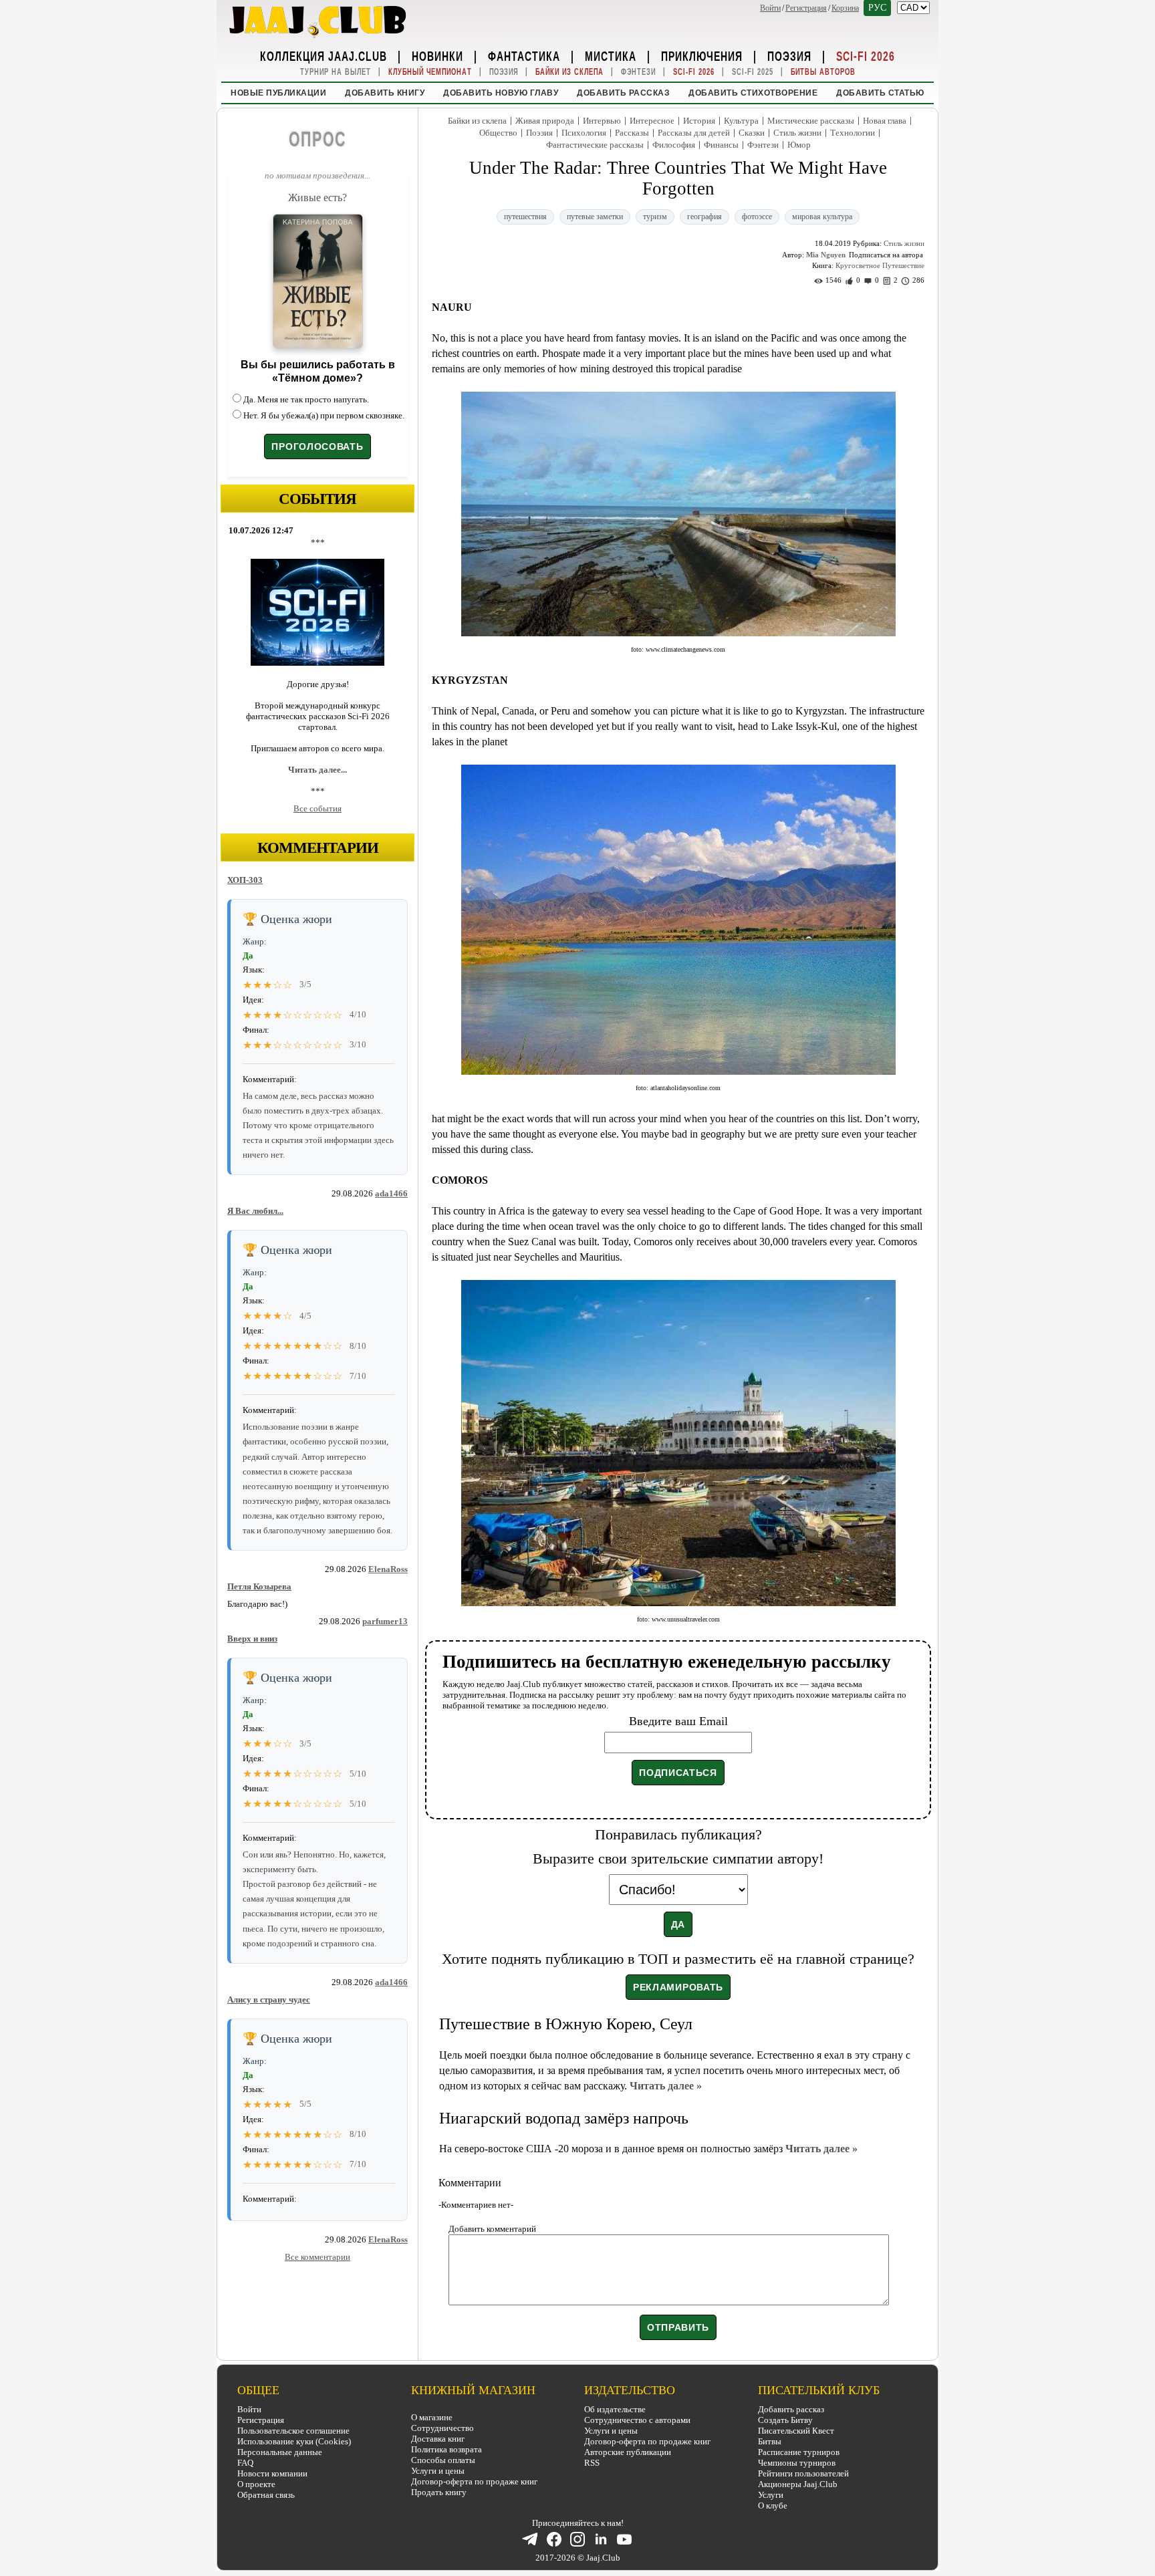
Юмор (799, 145)
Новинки (437, 55)
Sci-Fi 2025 (753, 72)
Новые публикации (278, 93)
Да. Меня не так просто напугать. (306, 399)
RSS (592, 2463)
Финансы (721, 145)
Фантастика (524, 55)
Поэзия (789, 55)
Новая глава (885, 121)
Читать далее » (666, 2086)
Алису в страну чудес (269, 2000)
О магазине (432, 2417)
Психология (584, 133)
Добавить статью (880, 93)
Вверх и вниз (252, 1639)
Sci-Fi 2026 (866, 55)
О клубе (773, 2505)
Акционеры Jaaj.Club (798, 2484)
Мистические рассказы (811, 121)
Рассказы (632, 133)
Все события (317, 808)
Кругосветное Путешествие (880, 265)
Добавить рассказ (623, 93)
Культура (741, 121)
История (699, 121)
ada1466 (391, 1193)
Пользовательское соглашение (293, 2431)
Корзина (845, 8)
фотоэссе (757, 217)
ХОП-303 (245, 880)
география (704, 217)
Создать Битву (785, 2420)
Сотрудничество (442, 2428)
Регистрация (806, 8)
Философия (674, 145)
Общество (498, 133)
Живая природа (545, 121)
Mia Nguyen (826, 255)
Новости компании (272, 2473)
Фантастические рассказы (595, 145)
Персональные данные (280, 2452)
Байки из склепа (569, 72)
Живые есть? (317, 198)
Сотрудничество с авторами (637, 2420)
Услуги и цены (438, 2471)
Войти (770, 8)
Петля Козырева (259, 1586)
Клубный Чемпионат (430, 72)
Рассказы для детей (694, 133)
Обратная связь (266, 2495)
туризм (655, 217)
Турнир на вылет (336, 72)
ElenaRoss (388, 1569)
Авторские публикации (628, 2452)
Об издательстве (615, 2409)
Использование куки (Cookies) (294, 2441)
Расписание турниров (799, 2452)
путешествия (525, 217)
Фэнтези (638, 72)
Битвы (770, 2441)
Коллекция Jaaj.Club (324, 55)
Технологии (853, 133)
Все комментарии (317, 2257)
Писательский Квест (796, 2431)
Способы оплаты (443, 2460)
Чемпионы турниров (797, 2463)
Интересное (652, 121)
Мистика (611, 55)
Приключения (702, 55)
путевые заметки (595, 217)
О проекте (256, 2484)
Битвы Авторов (823, 72)
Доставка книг (438, 2439)
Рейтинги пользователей (803, 2473)
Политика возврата (446, 2449)
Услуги (771, 2495)
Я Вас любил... (255, 1211)
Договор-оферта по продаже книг (474, 2481)
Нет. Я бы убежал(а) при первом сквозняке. (324, 415)
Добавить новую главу (501, 93)
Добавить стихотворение (753, 93)
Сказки (752, 133)
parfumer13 (385, 1621)
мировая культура (822, 217)
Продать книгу (439, 2492)
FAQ (245, 2463)
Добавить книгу (385, 93)
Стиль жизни (797, 133)
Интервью (602, 121)
